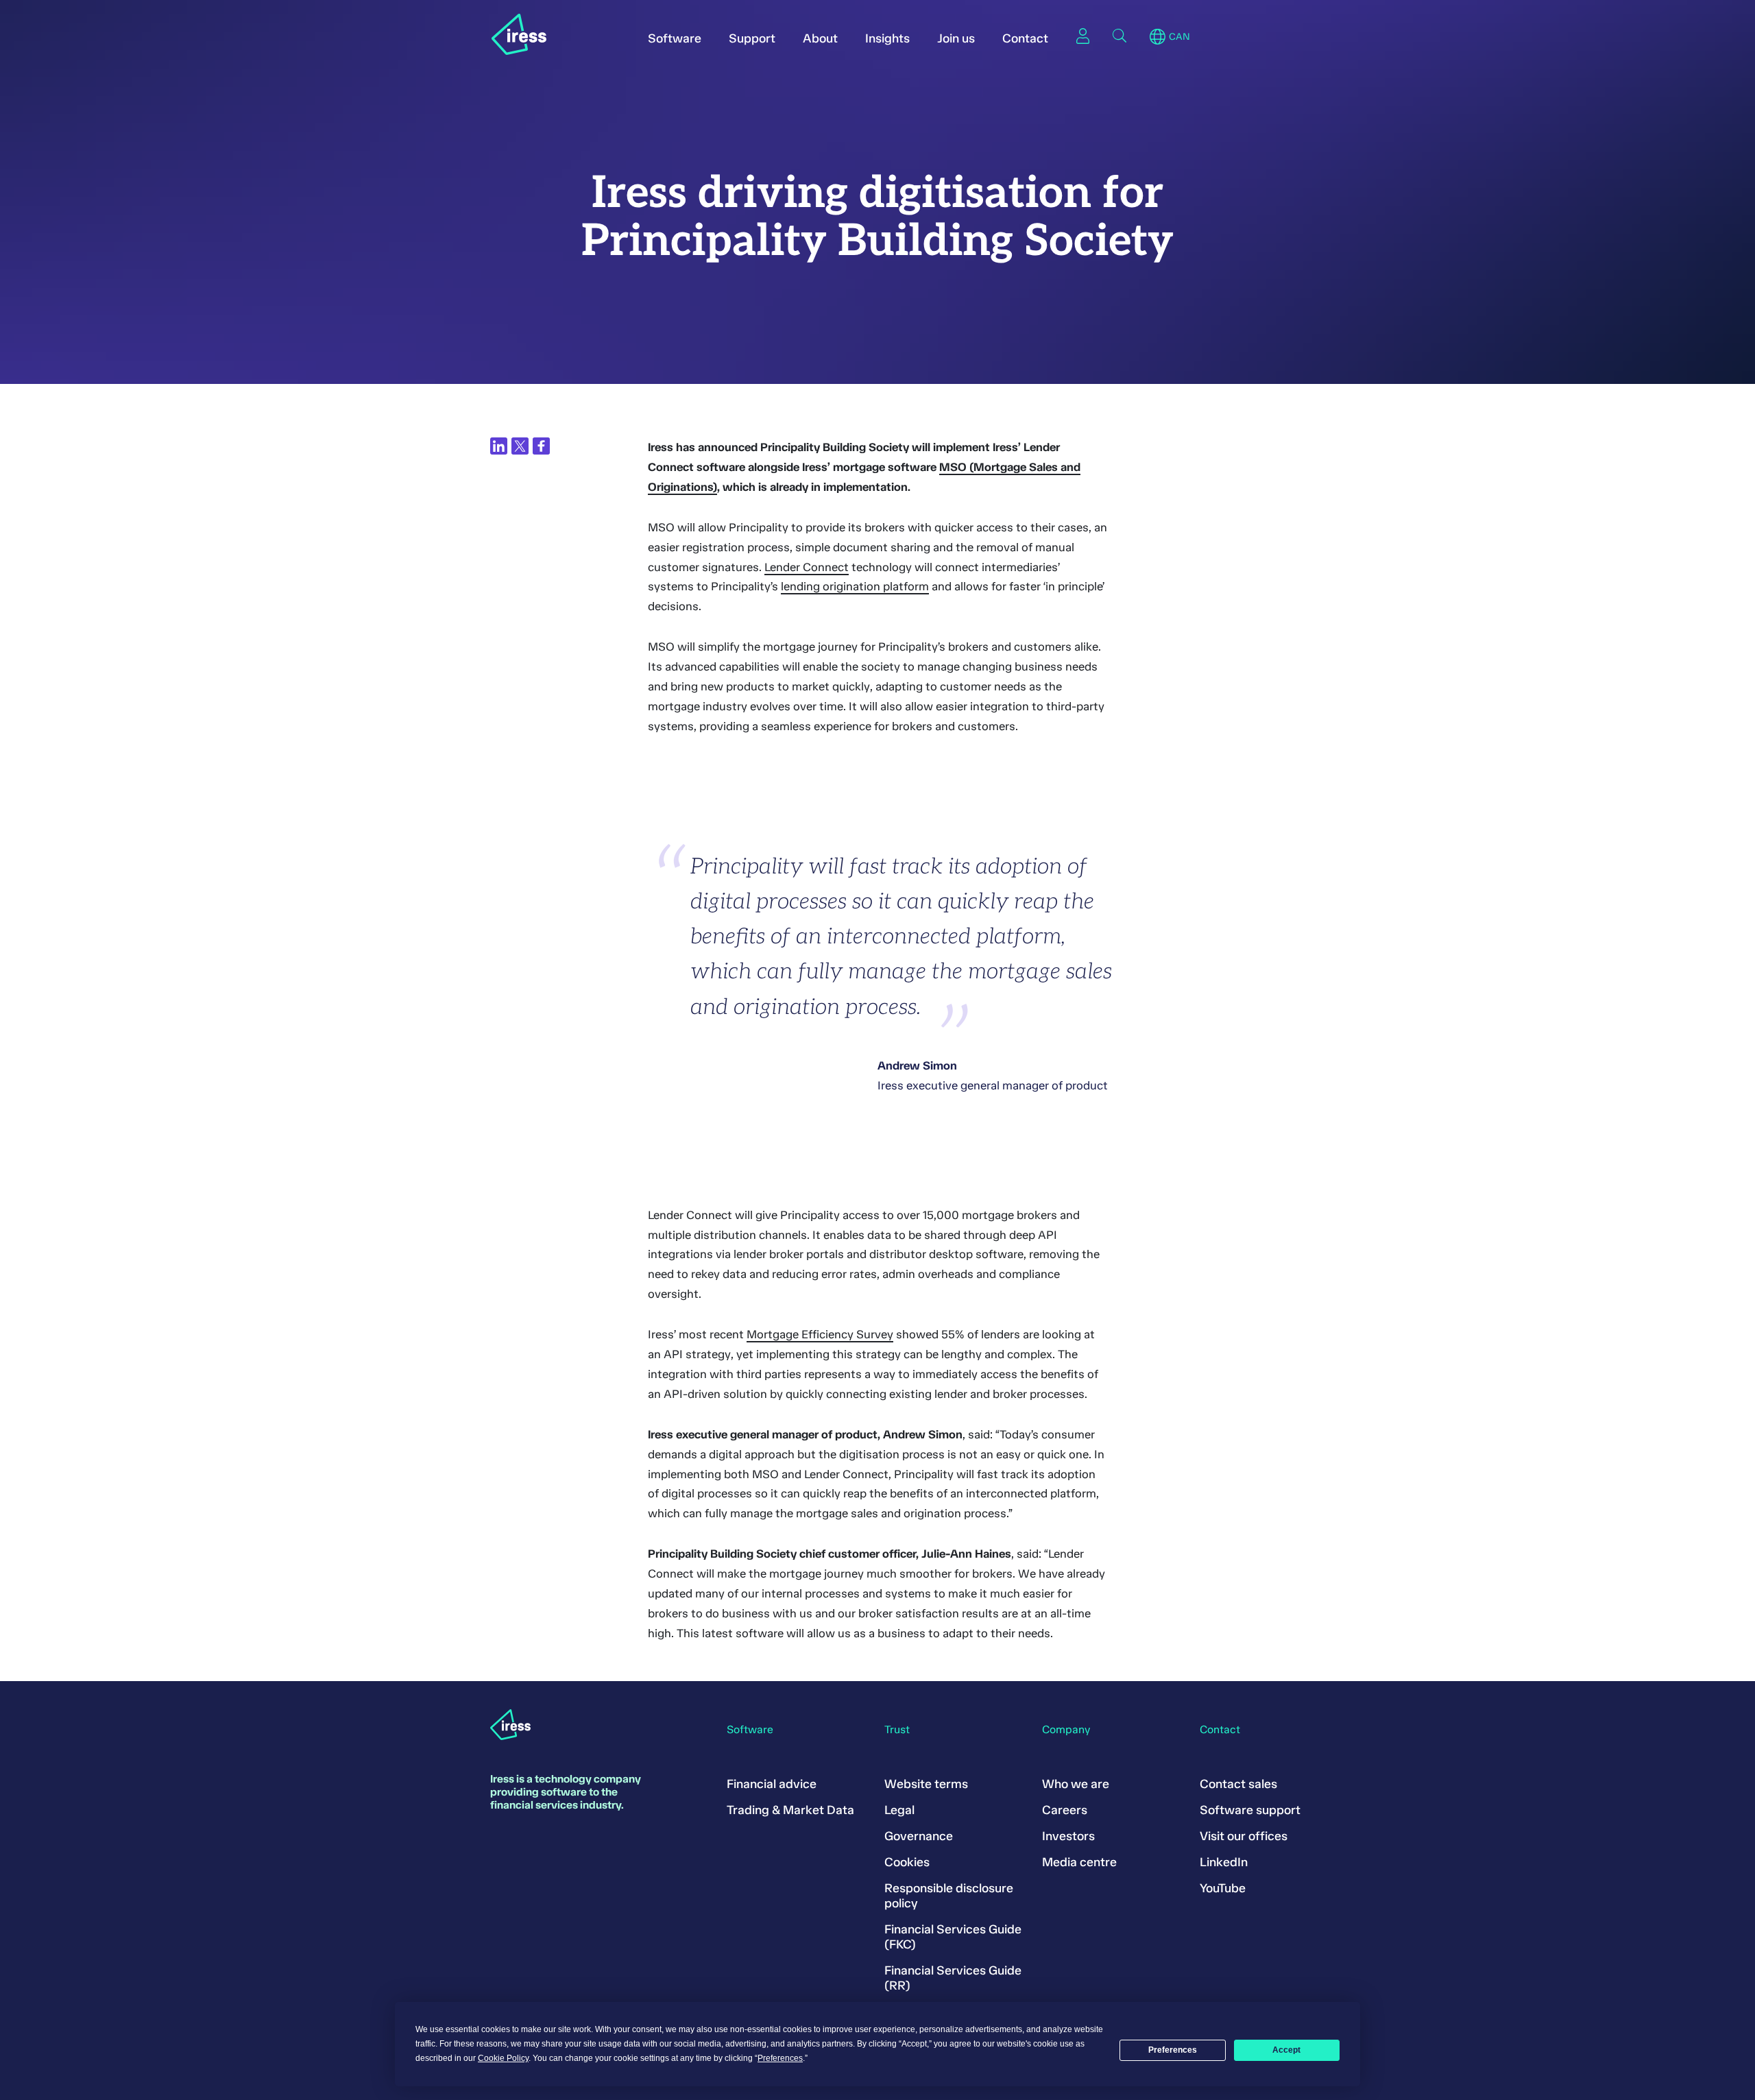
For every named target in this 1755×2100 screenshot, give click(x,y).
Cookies (907, 1862)
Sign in (1082, 36)
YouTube (1223, 1888)
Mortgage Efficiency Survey (820, 1334)
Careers (1065, 1810)
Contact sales (1238, 1784)
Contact (1025, 38)
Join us (956, 38)
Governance (919, 1836)
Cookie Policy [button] (503, 2058)
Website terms (926, 1784)
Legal (899, 1810)
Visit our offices (1244, 1836)
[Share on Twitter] (520, 446)
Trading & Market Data (790, 1810)
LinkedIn (1224, 1862)
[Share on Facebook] (541, 446)
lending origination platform (855, 586)
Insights (887, 38)
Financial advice (772, 1784)
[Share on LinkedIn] (499, 446)
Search (1119, 36)
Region (1158, 37)
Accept (1286, 2050)
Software (675, 38)
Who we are (1076, 1784)
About (820, 38)
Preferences (1173, 2050)
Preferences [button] (780, 2058)
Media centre (1079, 1862)
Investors (1068, 1836)
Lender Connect (807, 567)
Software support (1250, 1810)
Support (752, 38)
